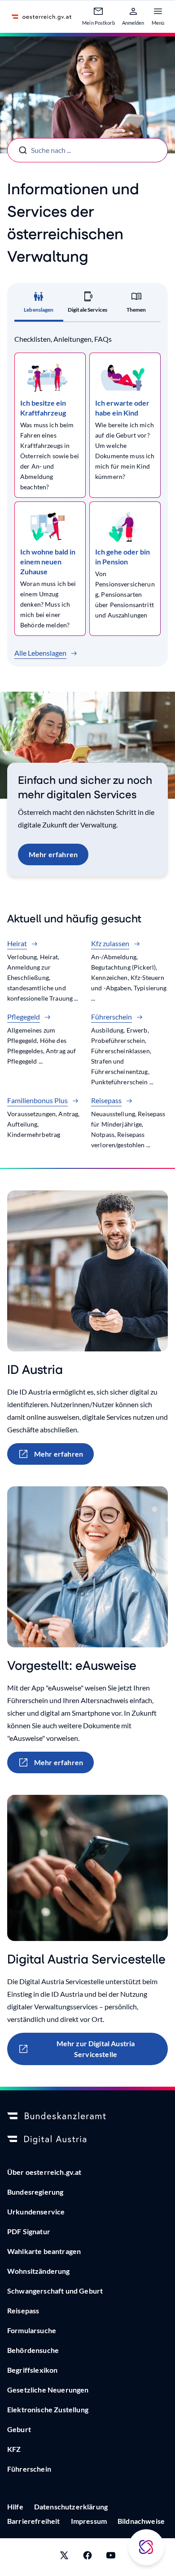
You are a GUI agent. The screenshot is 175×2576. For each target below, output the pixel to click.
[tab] (39, 305)
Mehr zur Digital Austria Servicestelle (96, 2049)
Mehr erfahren (53, 854)
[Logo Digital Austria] (87, 2140)
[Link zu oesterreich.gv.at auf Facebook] (87, 2557)
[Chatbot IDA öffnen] (146, 2547)
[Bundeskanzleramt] (87, 2116)
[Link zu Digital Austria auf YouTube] (111, 2557)
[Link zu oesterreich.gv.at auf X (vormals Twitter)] (64, 2557)
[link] (50, 425)
